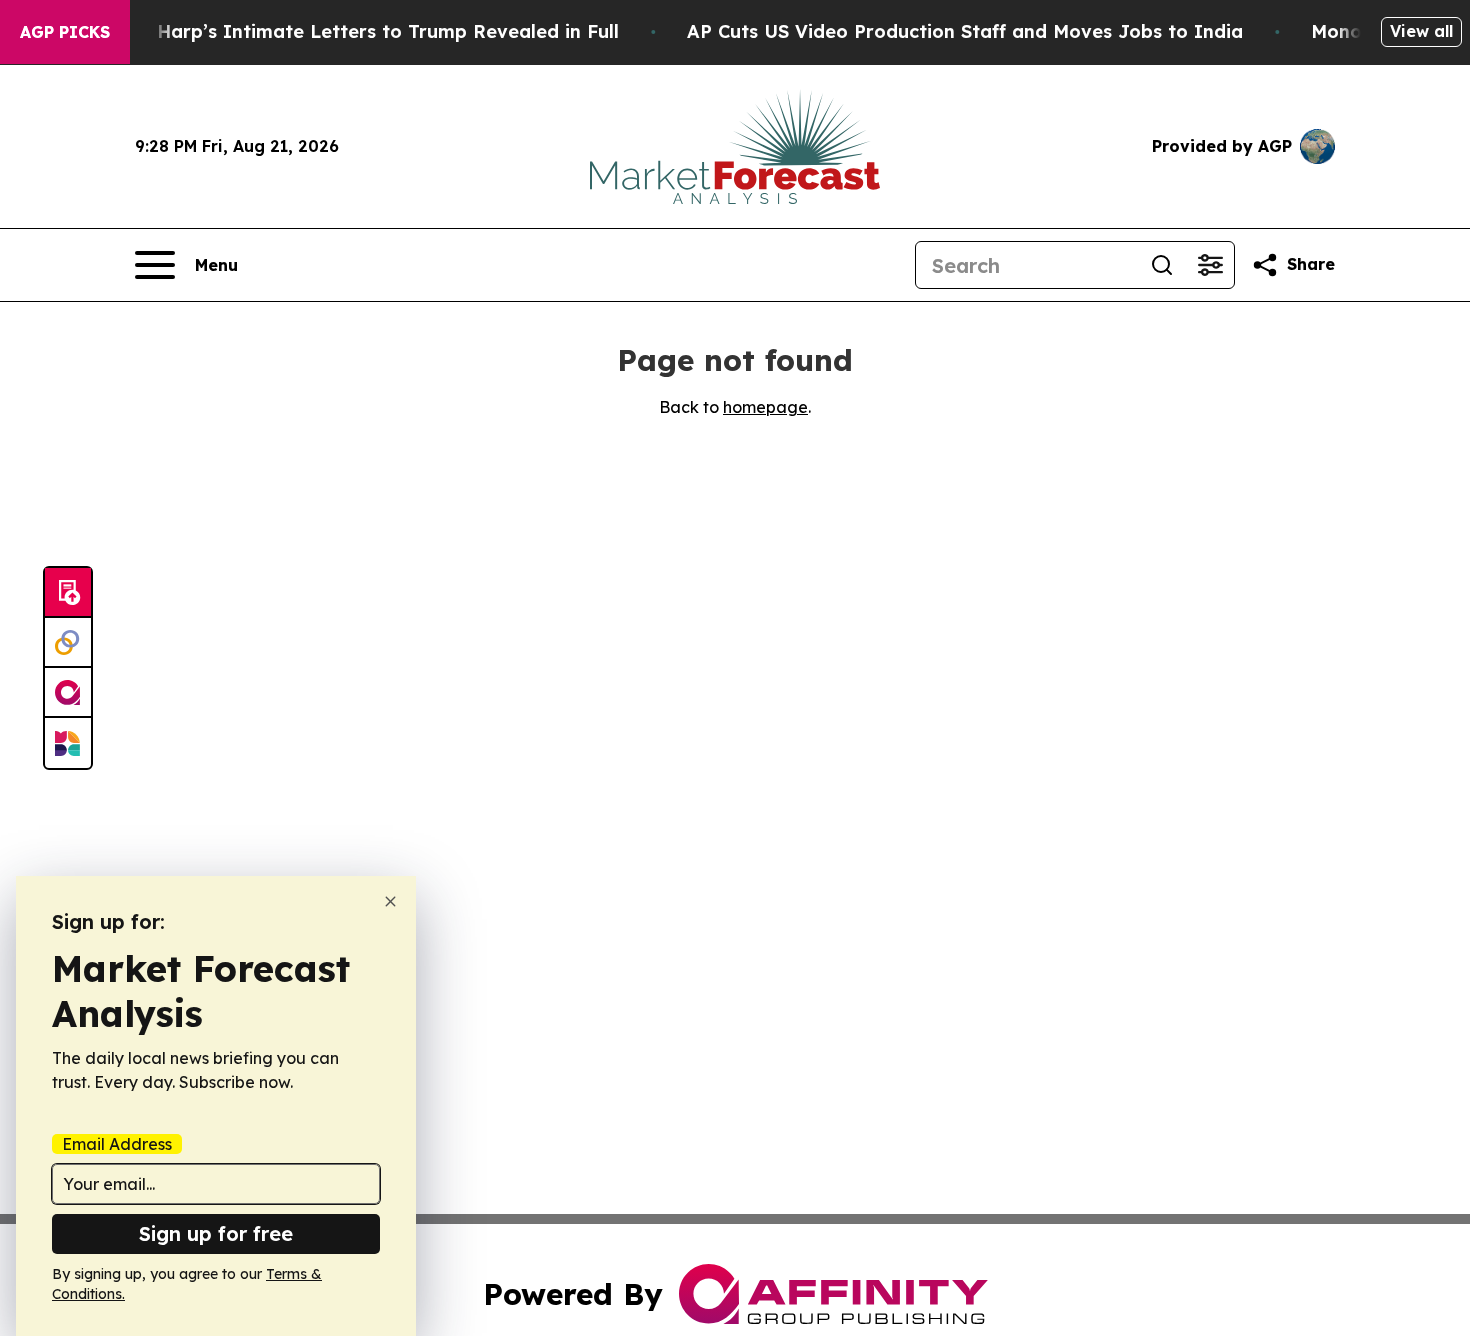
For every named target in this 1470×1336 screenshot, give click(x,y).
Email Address (117, 1144)
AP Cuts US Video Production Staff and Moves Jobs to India (965, 31)
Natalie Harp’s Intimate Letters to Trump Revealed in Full (351, 31)
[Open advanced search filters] (1210, 265)
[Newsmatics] (68, 743)
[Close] (390, 901)
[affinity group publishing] (68, 693)
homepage (765, 407)
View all (1421, 31)
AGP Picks (65, 32)
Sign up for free (216, 1233)
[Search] (1162, 265)
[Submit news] (68, 593)
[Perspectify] (68, 643)
